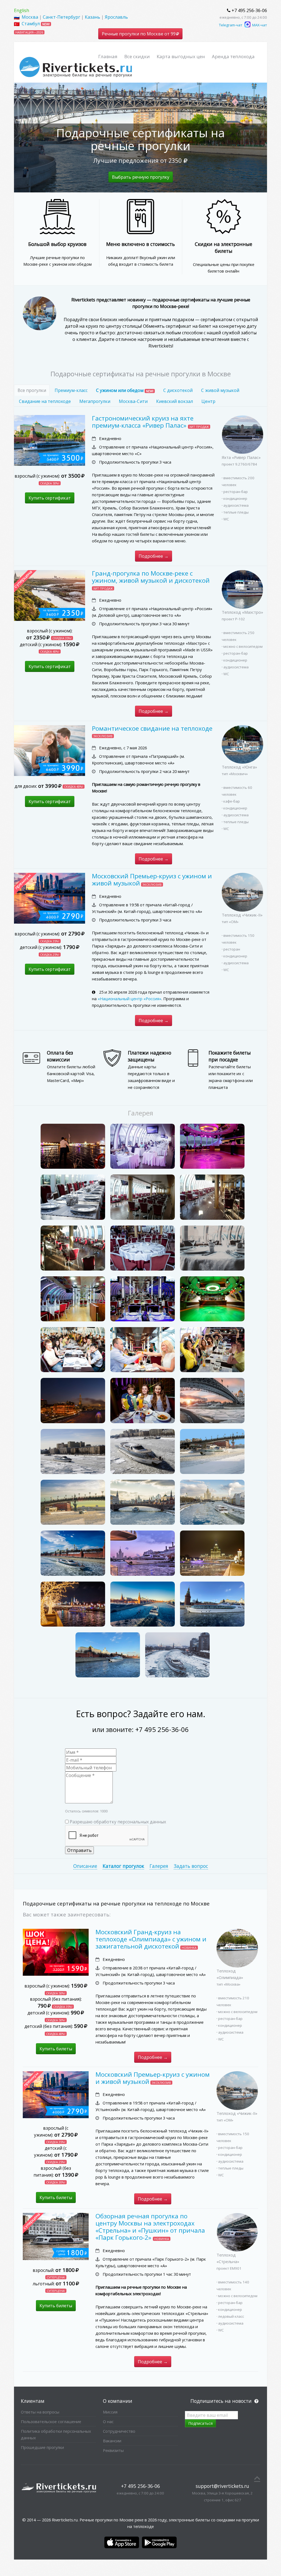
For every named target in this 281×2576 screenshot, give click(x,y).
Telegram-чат (231, 25)
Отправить (79, 1850)
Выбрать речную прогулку (141, 177)
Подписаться (200, 2423)
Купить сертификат (50, 498)
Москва (30, 17)
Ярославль (116, 17)
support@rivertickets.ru (222, 2486)
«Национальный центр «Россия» (130, 999)
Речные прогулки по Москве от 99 (139, 34)
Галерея (159, 1866)
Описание (85, 1866)
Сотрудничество (119, 2431)
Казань (92, 17)
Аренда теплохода (233, 56)
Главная (108, 56)
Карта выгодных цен (181, 56)
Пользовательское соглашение (51, 2421)
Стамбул (31, 24)
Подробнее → (154, 556)
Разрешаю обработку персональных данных (118, 1822)
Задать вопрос (191, 1866)
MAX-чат (259, 25)
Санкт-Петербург (61, 17)
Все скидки (137, 56)
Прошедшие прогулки (42, 2447)
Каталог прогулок (123, 1866)
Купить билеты (56, 2049)
